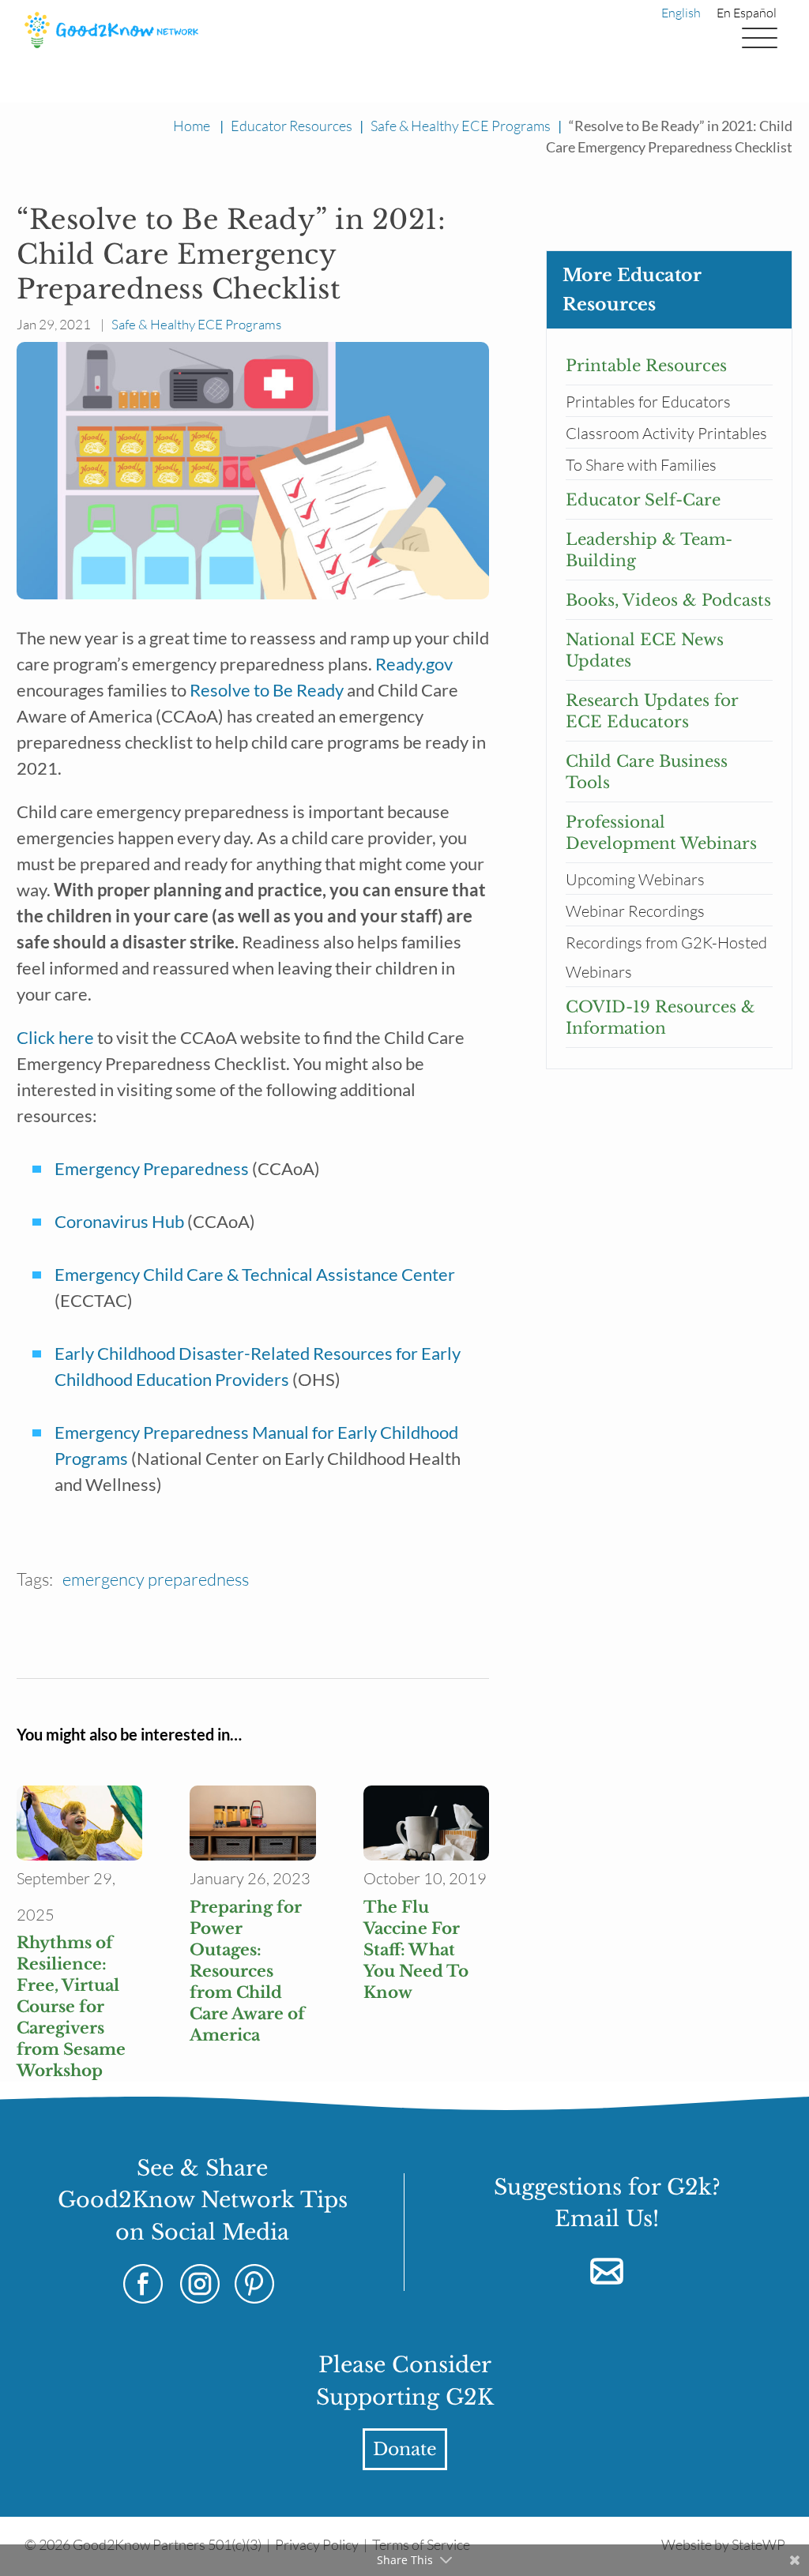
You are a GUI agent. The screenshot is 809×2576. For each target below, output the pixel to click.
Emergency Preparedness (152, 1168)
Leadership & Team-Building (649, 550)
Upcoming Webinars (635, 879)
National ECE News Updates (645, 650)
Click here (55, 1037)
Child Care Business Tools (647, 772)
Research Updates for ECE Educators (652, 711)
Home (192, 126)
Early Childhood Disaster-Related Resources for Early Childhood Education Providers (259, 1366)
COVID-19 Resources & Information (660, 1018)
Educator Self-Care (643, 500)
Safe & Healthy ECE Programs (461, 126)
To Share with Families (641, 465)
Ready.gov (414, 664)
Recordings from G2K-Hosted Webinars (666, 957)
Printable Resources (646, 366)
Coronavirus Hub (119, 1221)
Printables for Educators (648, 402)
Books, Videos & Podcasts (668, 600)
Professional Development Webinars (661, 833)
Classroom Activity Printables (666, 433)
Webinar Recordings (635, 911)
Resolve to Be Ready (267, 690)
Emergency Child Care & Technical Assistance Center (255, 1274)
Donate (405, 2449)
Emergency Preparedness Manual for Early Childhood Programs (258, 1445)
